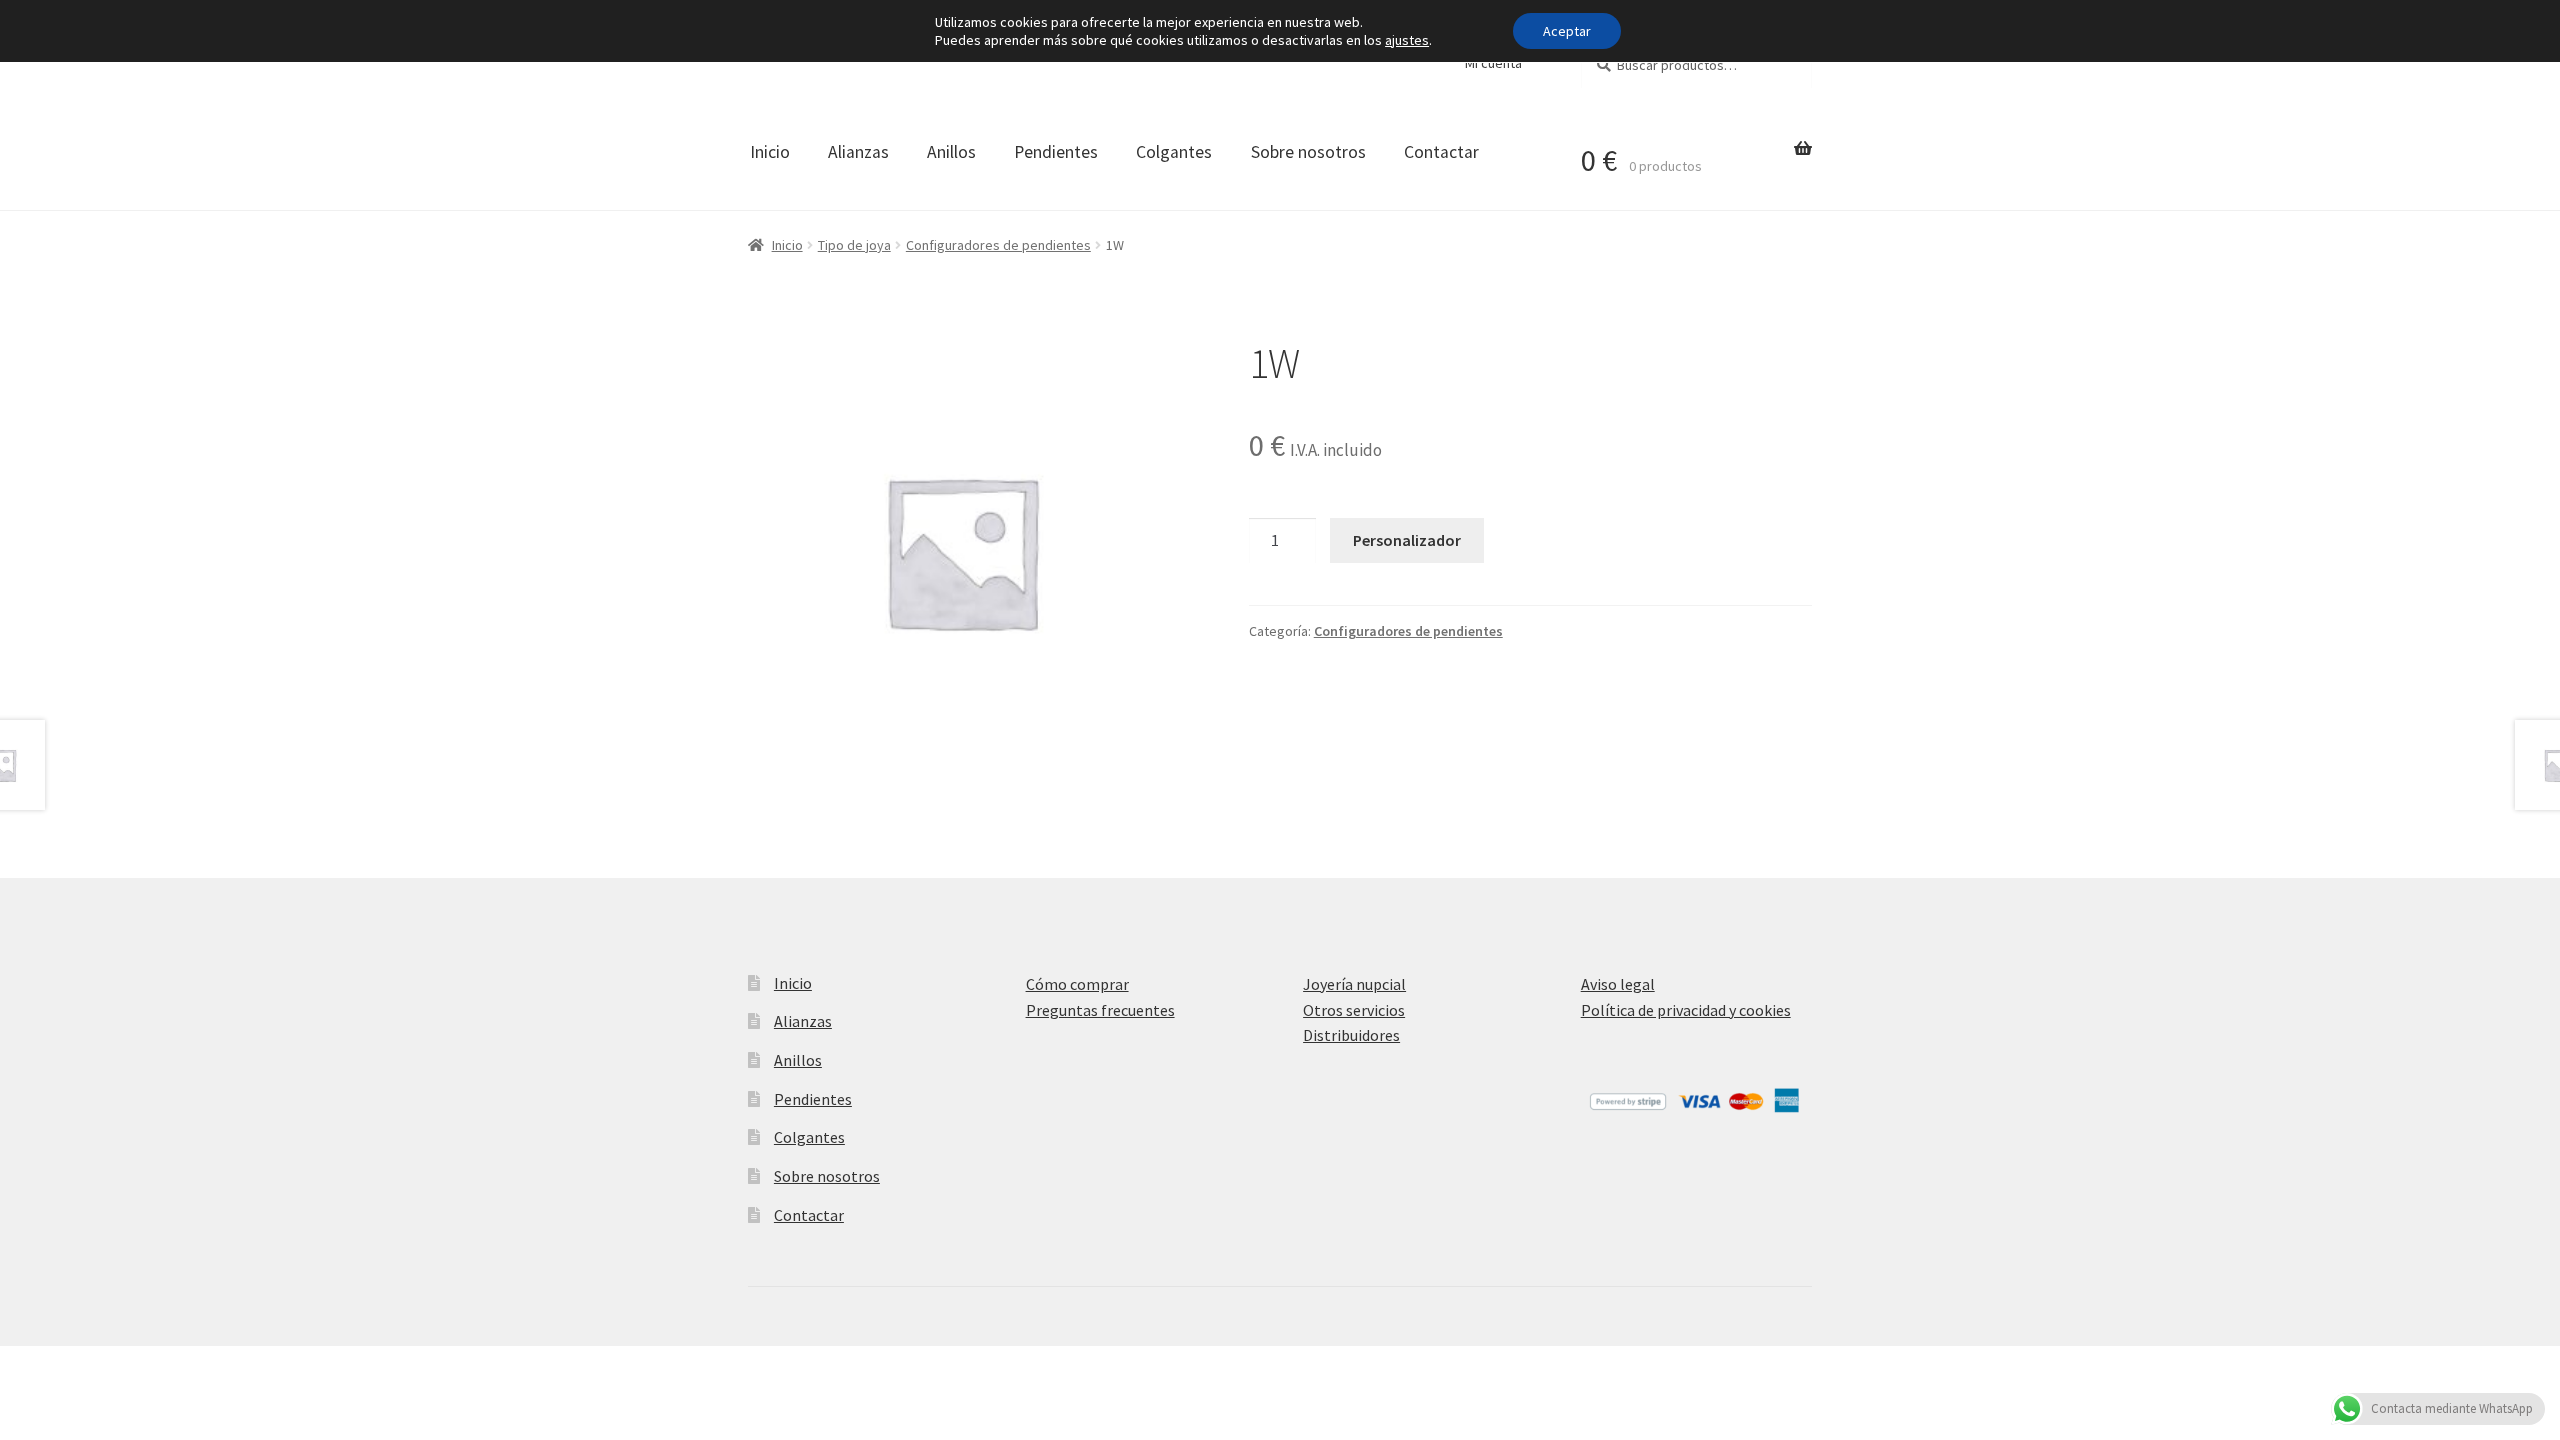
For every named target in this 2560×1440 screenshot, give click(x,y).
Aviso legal (1618, 984)
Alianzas (858, 152)
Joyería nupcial (1354, 984)
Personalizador (1407, 540)
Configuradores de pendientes (998, 245)
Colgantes (1174, 152)
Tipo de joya (854, 245)
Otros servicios (1354, 1010)
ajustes (1407, 40)
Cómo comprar (1077, 984)
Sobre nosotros (1308, 152)
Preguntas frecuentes (1100, 1010)
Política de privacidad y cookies (1686, 1010)
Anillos (951, 152)
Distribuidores (1351, 1035)
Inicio (770, 152)
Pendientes (1056, 152)
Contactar (1441, 152)
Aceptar (1567, 31)
